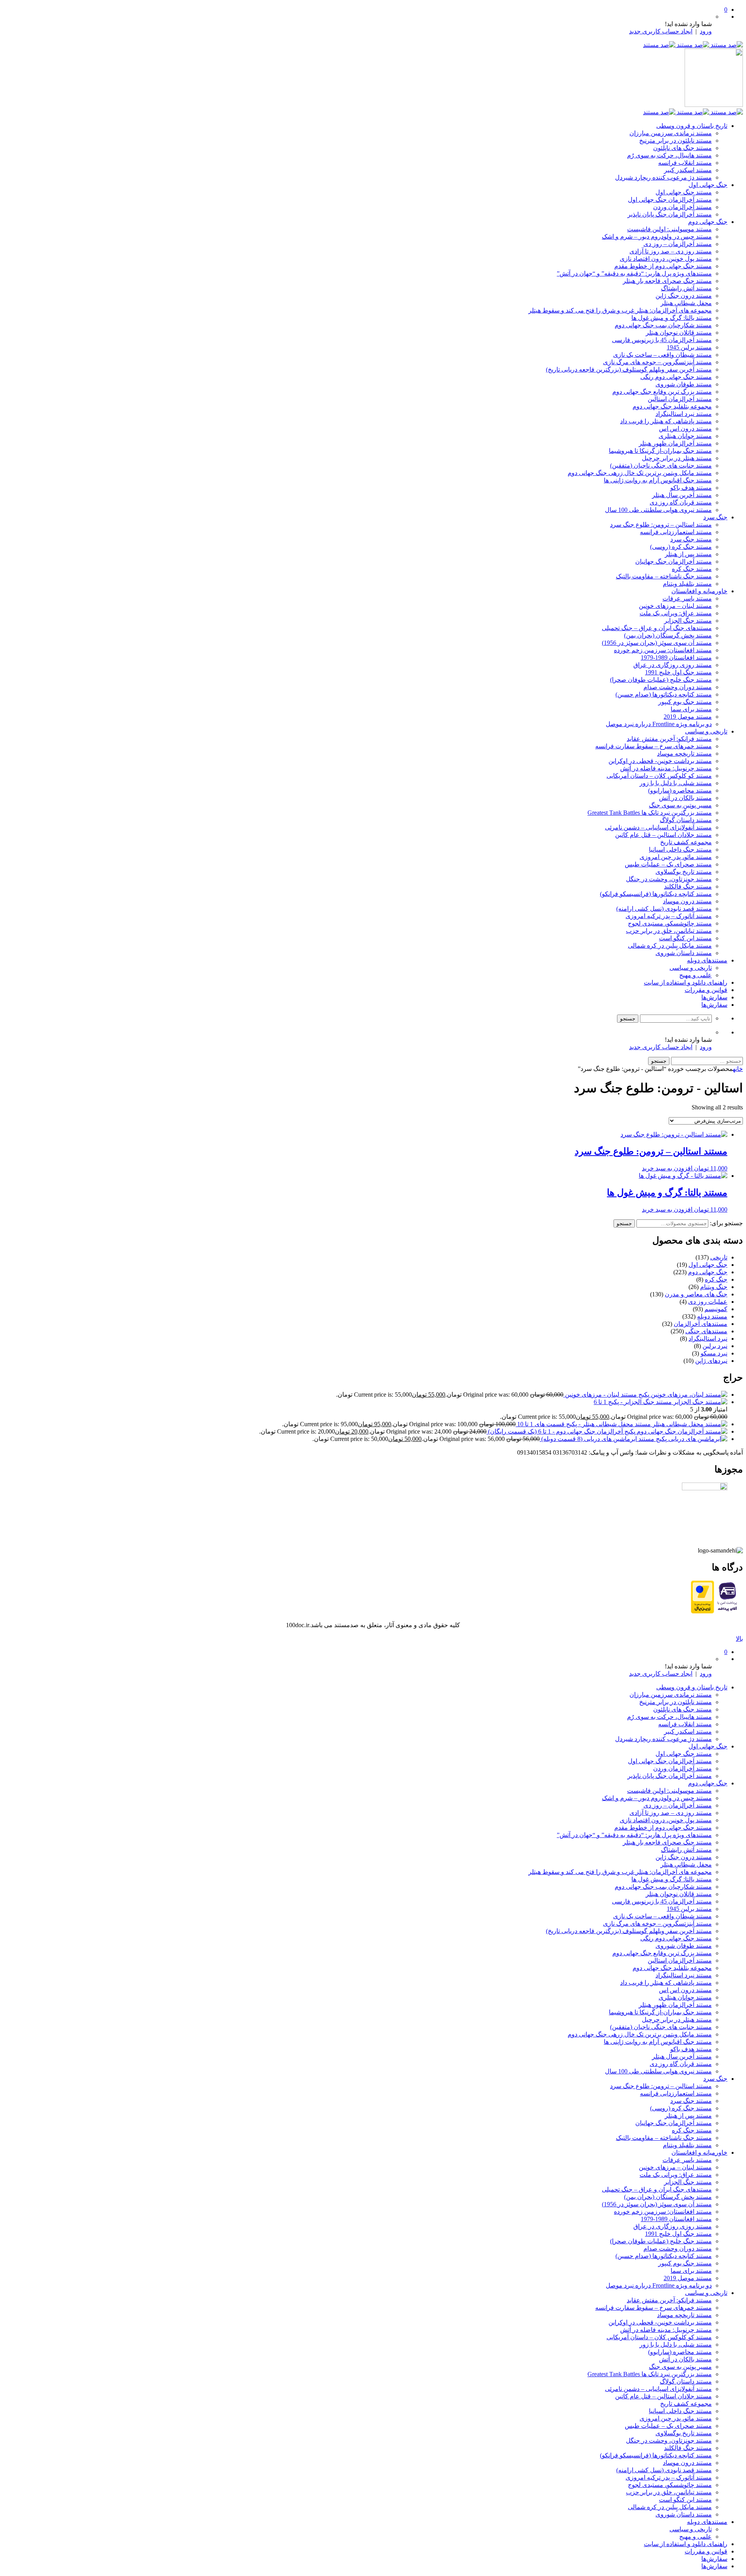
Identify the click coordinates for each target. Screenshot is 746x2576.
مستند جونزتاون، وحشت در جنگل (669, 879)
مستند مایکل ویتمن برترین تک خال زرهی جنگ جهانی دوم (640, 473)
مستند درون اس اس (685, 429)
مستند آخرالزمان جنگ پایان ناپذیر (670, 214)
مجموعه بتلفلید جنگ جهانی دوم (672, 406)
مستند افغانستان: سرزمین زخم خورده (663, 650)
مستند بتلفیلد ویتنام (687, 584)
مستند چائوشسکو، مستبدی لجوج (670, 923)
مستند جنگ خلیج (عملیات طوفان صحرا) (661, 680)
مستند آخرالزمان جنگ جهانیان (674, 561)
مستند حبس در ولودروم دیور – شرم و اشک (657, 237)
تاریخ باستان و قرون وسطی (692, 126)
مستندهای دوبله (707, 960)
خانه (738, 1069)
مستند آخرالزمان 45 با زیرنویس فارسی (662, 340)
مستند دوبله (712, 1316)
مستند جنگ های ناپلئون (682, 148)
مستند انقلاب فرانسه (685, 163)
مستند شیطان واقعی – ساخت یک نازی (662, 355)
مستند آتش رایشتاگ (686, 288)
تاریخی (719, 1257)
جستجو (624, 1223)
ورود (706, 31)
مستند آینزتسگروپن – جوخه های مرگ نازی (657, 362)
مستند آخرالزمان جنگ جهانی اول (670, 200)
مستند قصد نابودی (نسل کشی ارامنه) (664, 909)
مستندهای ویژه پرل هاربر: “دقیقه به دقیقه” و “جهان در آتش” (634, 273)
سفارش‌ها (714, 997)
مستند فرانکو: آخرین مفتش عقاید (669, 739)
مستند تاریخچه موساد (684, 754)
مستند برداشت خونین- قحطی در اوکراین (660, 761)
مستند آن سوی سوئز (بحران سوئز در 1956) (657, 643)
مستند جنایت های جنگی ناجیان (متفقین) (661, 465)
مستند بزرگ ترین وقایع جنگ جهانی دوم (662, 392)
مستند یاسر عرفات (687, 598)
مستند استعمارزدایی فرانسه (676, 532)
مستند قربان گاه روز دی (681, 502)
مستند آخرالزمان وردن (682, 207)
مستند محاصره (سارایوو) (680, 790)
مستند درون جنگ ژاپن (684, 296)
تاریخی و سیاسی (706, 731)
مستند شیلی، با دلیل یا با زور (676, 783)
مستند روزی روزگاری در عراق (673, 665)
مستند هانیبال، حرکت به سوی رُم (669, 155)
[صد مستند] (693, 45)
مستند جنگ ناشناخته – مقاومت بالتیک (664, 576)
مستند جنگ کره (692, 569)
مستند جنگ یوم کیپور (685, 702)
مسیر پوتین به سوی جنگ (680, 805)
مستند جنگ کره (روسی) (681, 547)
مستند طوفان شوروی (684, 384)
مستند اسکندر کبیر (688, 170)
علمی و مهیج (695, 975)
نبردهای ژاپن (711, 1361)
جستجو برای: (726, 1223)
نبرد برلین (715, 1346)
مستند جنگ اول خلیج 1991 (678, 672)
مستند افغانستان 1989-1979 (676, 658)
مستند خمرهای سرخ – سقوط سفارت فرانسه (654, 746)
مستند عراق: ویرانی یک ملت (676, 613)
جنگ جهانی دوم (708, 222)
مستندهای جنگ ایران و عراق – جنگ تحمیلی (657, 628)
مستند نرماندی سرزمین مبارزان (671, 133)
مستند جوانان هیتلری (685, 436)
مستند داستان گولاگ (686, 820)
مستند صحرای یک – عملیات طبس (668, 864)
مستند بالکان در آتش (685, 798)
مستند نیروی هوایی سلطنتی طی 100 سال (658, 510)
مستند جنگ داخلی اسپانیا (680, 850)
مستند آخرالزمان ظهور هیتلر (675, 443)
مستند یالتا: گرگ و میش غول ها (672, 318)
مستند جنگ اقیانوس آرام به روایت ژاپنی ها (658, 480)
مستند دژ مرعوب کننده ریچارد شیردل (663, 177)
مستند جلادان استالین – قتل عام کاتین (663, 835)
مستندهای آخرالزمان (701, 1324)
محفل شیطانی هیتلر (686, 303)
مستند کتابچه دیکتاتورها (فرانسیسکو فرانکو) (656, 894)
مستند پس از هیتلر (688, 554)
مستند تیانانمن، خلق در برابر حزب (669, 931)
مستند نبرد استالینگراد (684, 414)
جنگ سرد (715, 517)
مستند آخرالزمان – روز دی (678, 244)
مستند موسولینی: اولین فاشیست (669, 229)
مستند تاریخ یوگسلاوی (684, 872)
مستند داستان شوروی (684, 953)
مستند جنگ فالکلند (688, 886)
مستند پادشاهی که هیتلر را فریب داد (666, 421)
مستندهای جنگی (706, 1331)
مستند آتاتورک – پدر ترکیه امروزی (669, 916)
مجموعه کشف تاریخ (686, 842)
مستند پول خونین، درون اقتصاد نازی (666, 259)
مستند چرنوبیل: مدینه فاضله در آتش (666, 768)
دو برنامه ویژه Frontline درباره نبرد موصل (659, 724)
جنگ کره (716, 1279)
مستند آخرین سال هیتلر (682, 495)
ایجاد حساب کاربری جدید (661, 31)
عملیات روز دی (708, 1302)
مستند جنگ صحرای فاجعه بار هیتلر (667, 281)
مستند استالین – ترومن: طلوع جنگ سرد (661, 525)
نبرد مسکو (714, 1353)
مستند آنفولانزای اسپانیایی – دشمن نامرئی (658, 827)
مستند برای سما (691, 709)
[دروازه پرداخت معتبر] (702, 1611)
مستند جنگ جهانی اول (684, 192)
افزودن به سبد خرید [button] (667, 1168)
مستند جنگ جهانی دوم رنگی (676, 377)
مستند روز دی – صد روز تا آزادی (671, 251)
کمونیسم (716, 1309)
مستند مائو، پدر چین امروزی (676, 857)
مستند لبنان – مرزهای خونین (675, 606)
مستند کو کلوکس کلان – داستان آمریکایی (659, 776)
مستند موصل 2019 (688, 717)
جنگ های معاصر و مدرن (696, 1294)
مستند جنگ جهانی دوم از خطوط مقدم (663, 266)
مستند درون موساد (687, 901)
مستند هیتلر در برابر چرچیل (677, 458)
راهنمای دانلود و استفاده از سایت (686, 982)
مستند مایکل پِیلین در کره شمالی (670, 946)
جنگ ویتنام (714, 1287)
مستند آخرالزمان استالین (680, 399)
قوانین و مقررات (706, 990)
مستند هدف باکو (691, 488)
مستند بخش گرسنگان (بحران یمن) (668, 635)
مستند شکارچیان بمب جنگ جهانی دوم (663, 325)
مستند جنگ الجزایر (688, 621)
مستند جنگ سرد (691, 539)
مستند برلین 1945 (689, 347)
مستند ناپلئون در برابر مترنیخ (675, 141)
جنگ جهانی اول (708, 185)
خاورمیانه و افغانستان (699, 591)
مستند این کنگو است (685, 938)
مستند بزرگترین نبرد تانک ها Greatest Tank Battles (650, 813)
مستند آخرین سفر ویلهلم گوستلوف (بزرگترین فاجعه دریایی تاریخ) (629, 369)
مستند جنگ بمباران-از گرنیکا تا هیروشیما (660, 451)
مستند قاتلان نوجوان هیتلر (679, 333)
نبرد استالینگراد (708, 1339)
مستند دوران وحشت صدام (678, 687)
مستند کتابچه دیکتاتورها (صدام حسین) (664, 694)
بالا (739, 1639)
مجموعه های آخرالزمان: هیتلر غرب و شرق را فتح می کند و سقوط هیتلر (620, 310)
